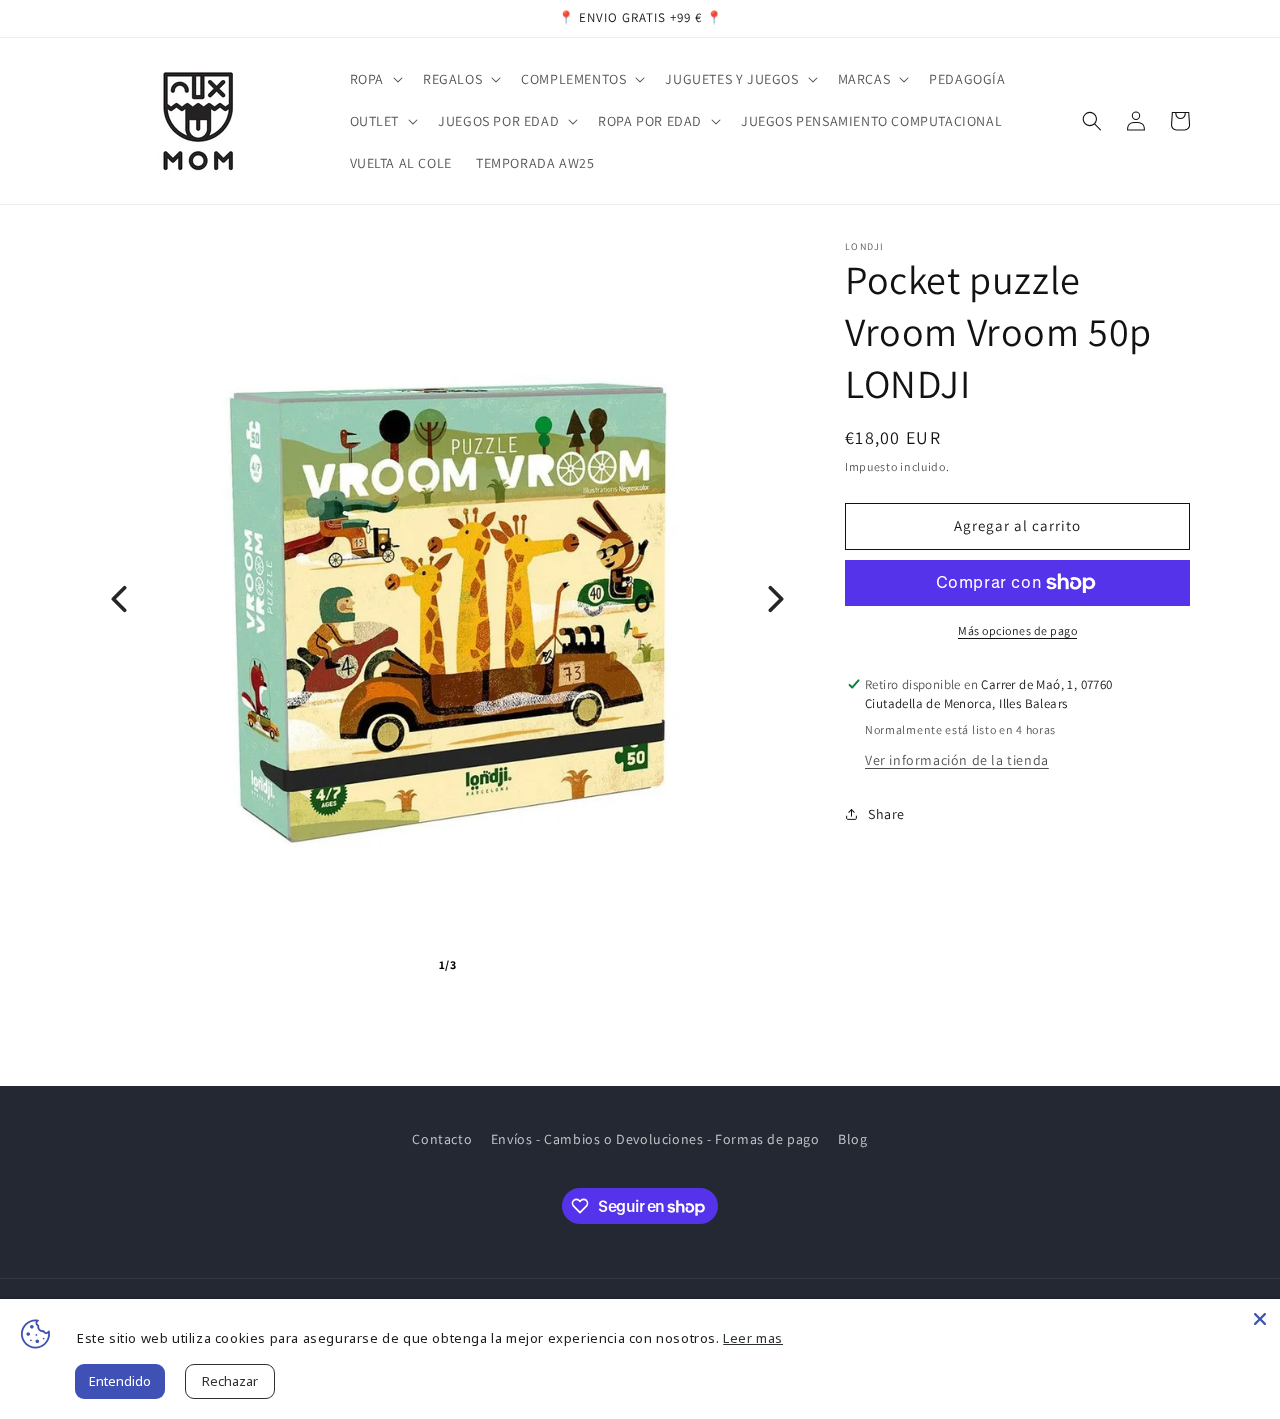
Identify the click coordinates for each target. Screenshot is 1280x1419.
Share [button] (886, 814)
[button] (374, 79)
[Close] (1260, 1319)
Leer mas (753, 1338)
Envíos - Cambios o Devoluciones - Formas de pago (655, 1139)
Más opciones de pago (1017, 630)
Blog (852, 1139)
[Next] (776, 599)
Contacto (442, 1139)
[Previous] (119, 599)
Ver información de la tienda (957, 760)
